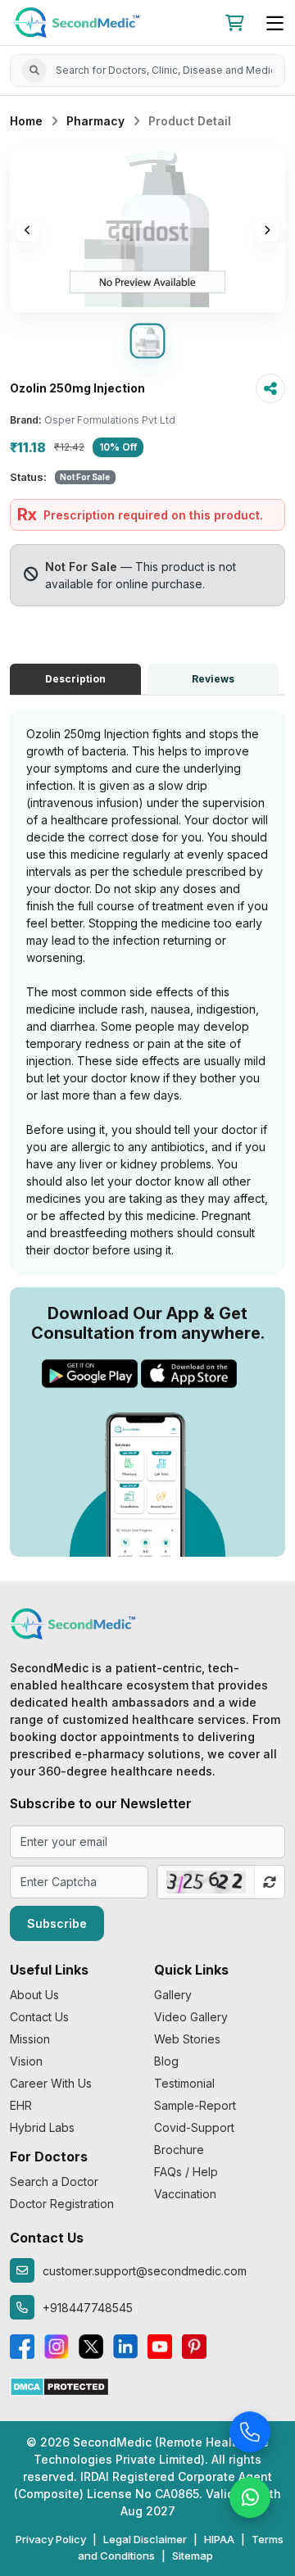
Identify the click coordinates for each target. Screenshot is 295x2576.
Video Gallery (191, 2017)
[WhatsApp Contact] (250, 2498)
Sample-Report (195, 2105)
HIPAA (219, 2539)
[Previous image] (28, 230)
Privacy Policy (51, 2539)
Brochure (179, 2150)
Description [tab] (75, 679)
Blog (166, 2061)
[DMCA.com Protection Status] (59, 2386)
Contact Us (39, 2017)
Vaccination (185, 2194)
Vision (26, 2061)
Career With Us (51, 2083)
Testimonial (184, 2083)
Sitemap (193, 2556)
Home (26, 121)
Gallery (173, 1995)
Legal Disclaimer (145, 2539)
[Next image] (267, 230)
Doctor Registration (62, 2204)
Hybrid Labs (42, 2127)
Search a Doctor (54, 2181)
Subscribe (57, 1923)
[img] (147, 230)
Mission (30, 2039)
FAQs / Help (186, 2172)
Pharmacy (95, 121)
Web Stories (187, 2039)
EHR (21, 2105)
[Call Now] (250, 2433)
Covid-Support (194, 2127)
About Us (34, 1995)
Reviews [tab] (213, 679)
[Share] (270, 388)
